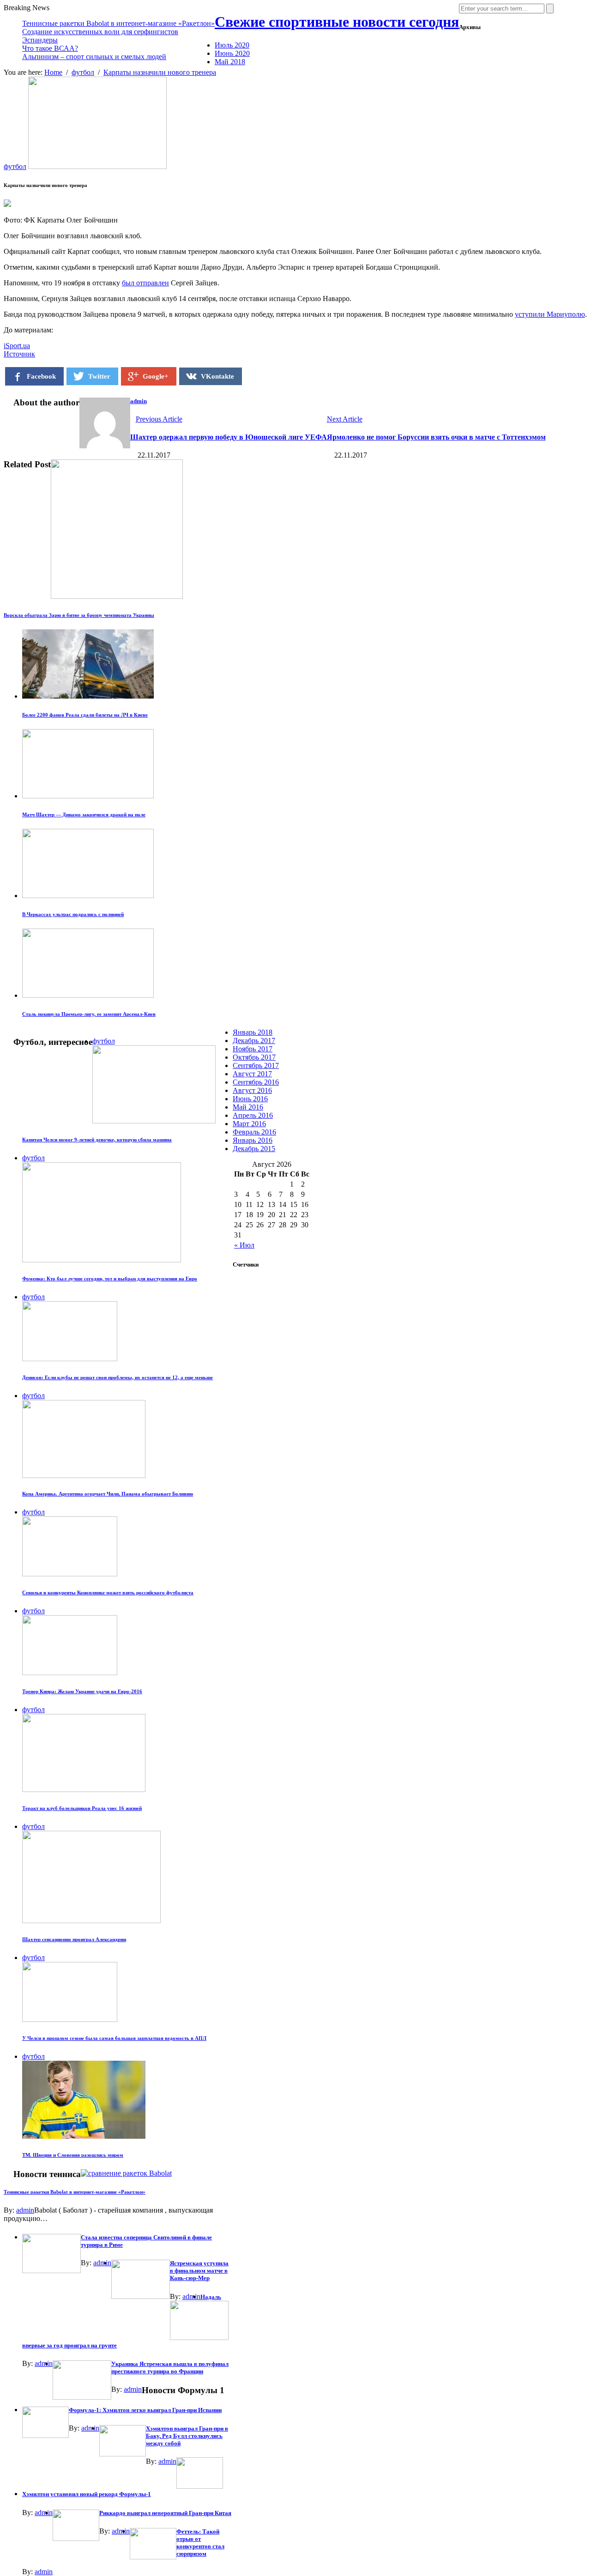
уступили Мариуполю (550, 314)
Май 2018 (230, 62)
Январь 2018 (253, 1032)
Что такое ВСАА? (50, 48)
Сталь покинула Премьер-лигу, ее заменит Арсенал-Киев (89, 1014)
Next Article (345, 419)
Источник (19, 354)
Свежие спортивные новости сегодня (337, 22)
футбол (15, 166)
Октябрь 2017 (254, 1057)
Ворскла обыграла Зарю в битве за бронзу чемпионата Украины (79, 615)
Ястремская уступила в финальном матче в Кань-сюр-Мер (199, 2271)
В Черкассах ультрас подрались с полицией (73, 914)
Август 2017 (252, 1074)
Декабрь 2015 (254, 1149)
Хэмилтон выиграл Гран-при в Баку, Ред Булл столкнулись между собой (187, 2436)
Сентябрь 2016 (256, 1082)
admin (139, 401)
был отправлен (145, 283)
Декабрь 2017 (254, 1041)
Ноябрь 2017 (253, 1049)
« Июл (244, 1245)
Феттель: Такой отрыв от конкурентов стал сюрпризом (200, 2543)
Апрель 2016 (253, 1115)
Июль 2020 (232, 45)
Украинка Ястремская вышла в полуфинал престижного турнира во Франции (170, 2368)
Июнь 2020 (232, 53)
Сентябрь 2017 (256, 1065)
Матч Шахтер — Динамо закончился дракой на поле (84, 814)
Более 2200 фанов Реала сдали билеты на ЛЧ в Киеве (85, 715)
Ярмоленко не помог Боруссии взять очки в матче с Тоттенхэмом (436, 437)
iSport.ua (17, 346)
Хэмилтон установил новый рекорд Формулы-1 (87, 2494)
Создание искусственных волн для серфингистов (100, 32)
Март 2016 (249, 1124)
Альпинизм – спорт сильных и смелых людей (94, 57)
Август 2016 (252, 1090)
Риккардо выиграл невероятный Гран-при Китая (165, 2513)
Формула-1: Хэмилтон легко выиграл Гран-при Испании (145, 2410)
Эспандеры (40, 40)
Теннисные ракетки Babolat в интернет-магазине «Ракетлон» (118, 23)
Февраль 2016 (254, 1132)
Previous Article (159, 419)
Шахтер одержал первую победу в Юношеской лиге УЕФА (229, 437)
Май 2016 (248, 1107)
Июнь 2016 (250, 1099)
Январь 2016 (253, 1140)
